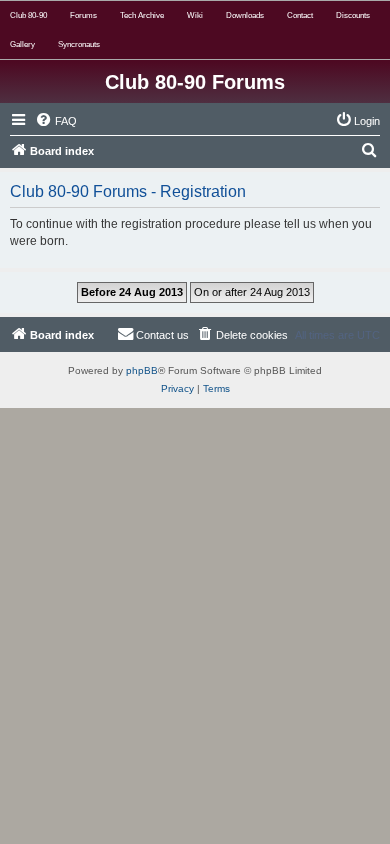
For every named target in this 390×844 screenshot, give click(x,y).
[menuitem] (56, 121)
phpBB (142, 370)
